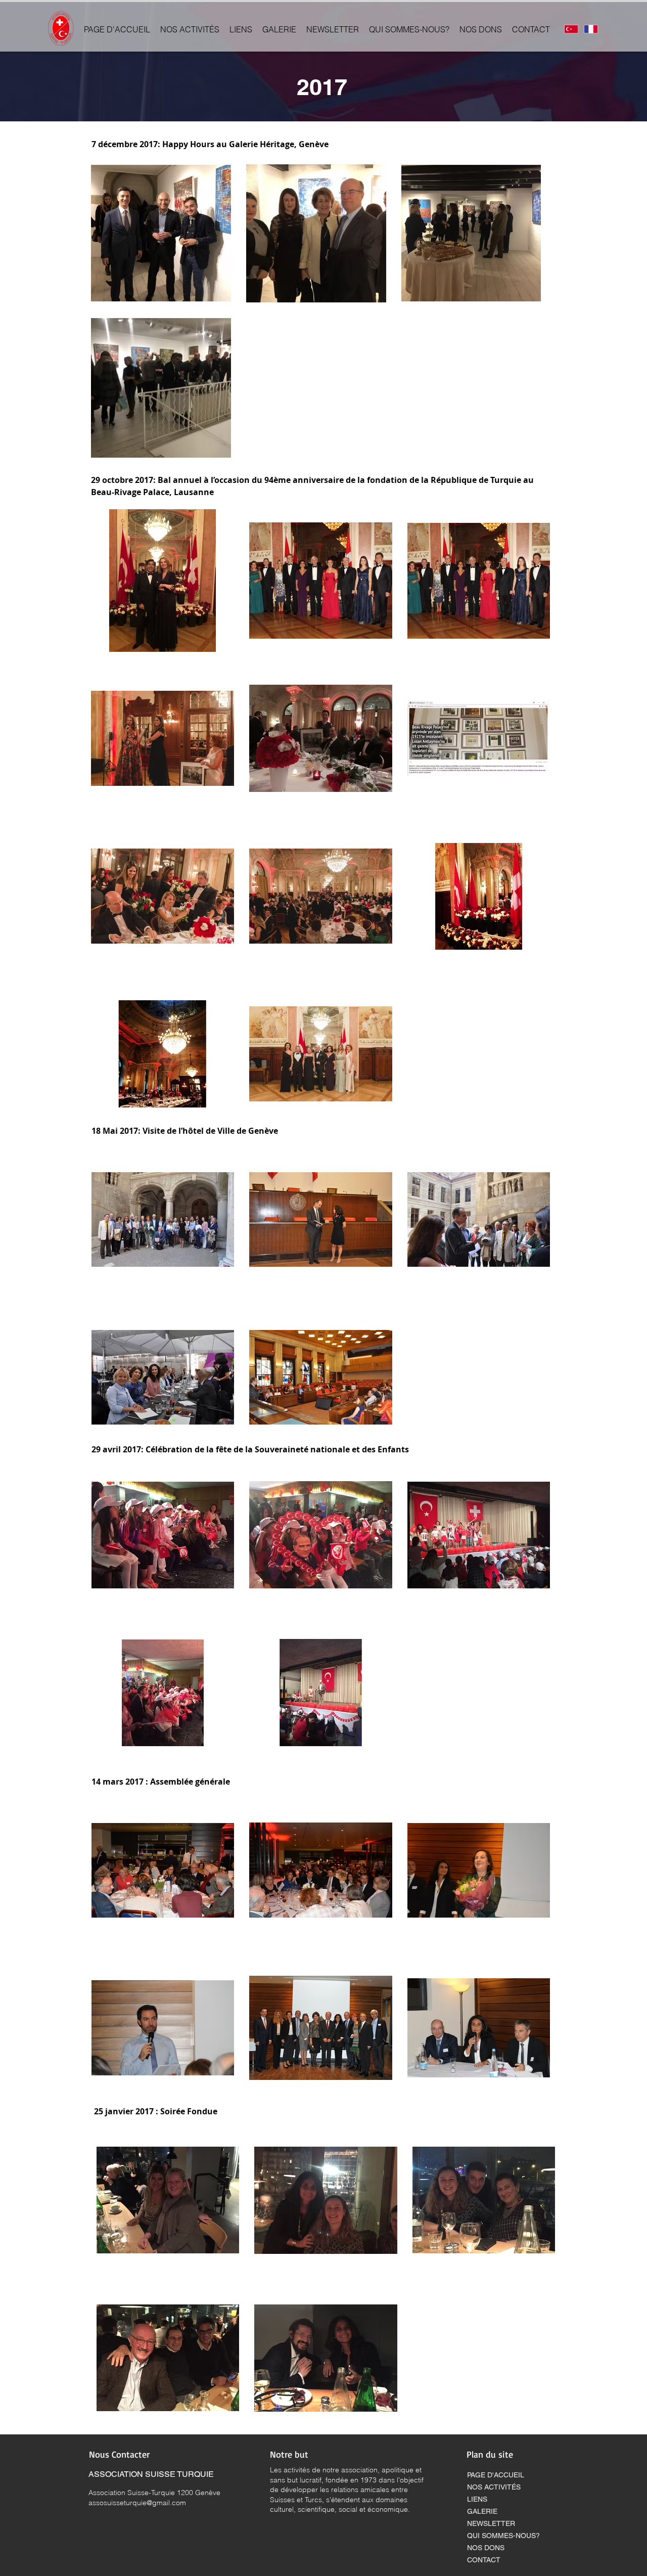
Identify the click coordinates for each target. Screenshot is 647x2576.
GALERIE (482, 2511)
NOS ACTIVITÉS (494, 2487)
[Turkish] (571, 29)
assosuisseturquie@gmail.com (137, 2503)
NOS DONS (486, 2548)
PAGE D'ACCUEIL (496, 2475)
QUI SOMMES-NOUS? (503, 2536)
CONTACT (484, 2560)
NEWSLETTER (491, 2523)
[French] (591, 29)
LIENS (477, 2499)
